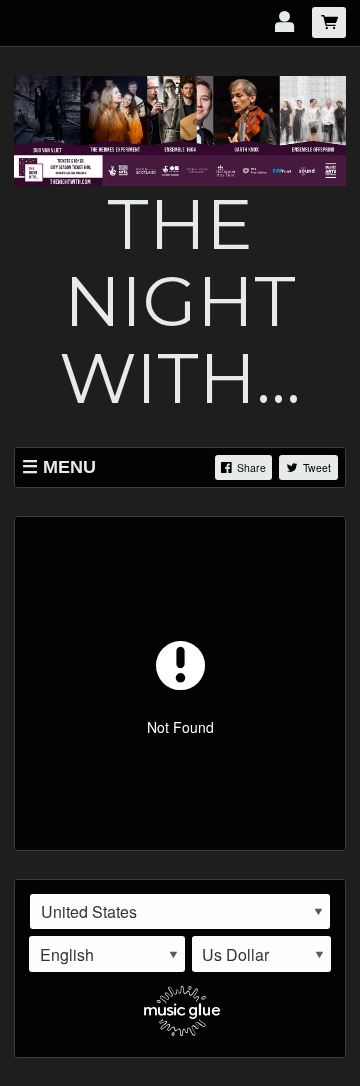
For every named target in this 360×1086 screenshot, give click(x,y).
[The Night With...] (180, 129)
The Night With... (180, 301)
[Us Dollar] (262, 954)
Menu (69, 467)
